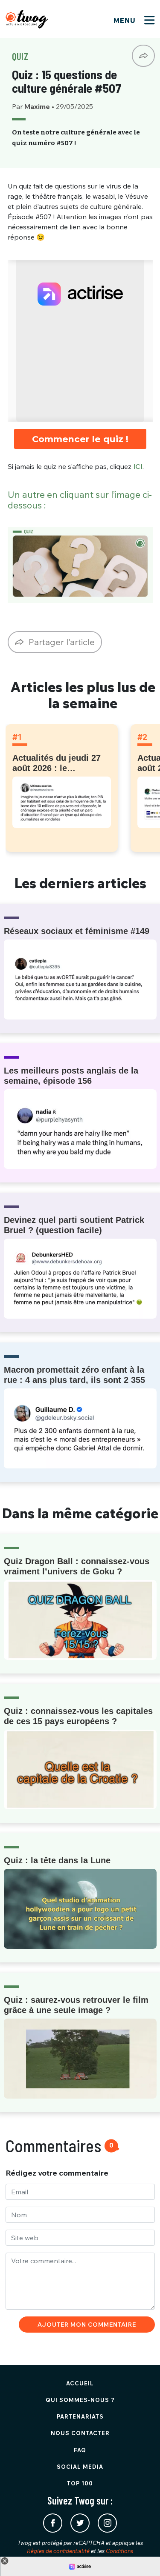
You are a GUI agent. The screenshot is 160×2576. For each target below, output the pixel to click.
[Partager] (143, 56)
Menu (126, 20)
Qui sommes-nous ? (80, 2400)
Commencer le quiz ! (80, 439)
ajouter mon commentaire (87, 2325)
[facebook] (53, 2523)
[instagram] (107, 2523)
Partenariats (80, 2416)
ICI (138, 466)
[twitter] (80, 2523)
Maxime (38, 106)
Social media (80, 2467)
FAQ (80, 2450)
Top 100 (80, 2483)
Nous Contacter (80, 2433)
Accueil (80, 2383)
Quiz (20, 56)
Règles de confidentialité (58, 2551)
